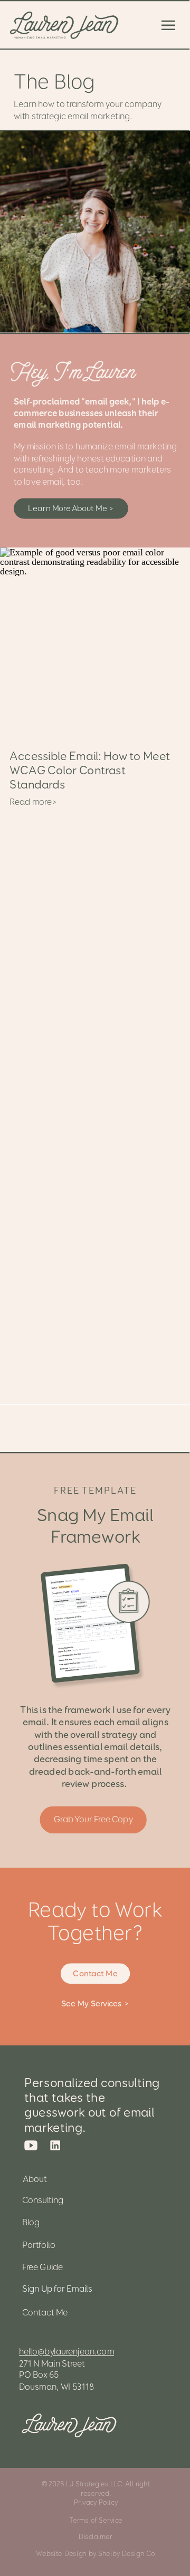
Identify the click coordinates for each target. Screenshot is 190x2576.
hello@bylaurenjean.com (66, 2352)
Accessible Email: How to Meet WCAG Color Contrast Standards (90, 770)
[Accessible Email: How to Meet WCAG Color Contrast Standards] (95, 642)
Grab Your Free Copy (93, 1819)
